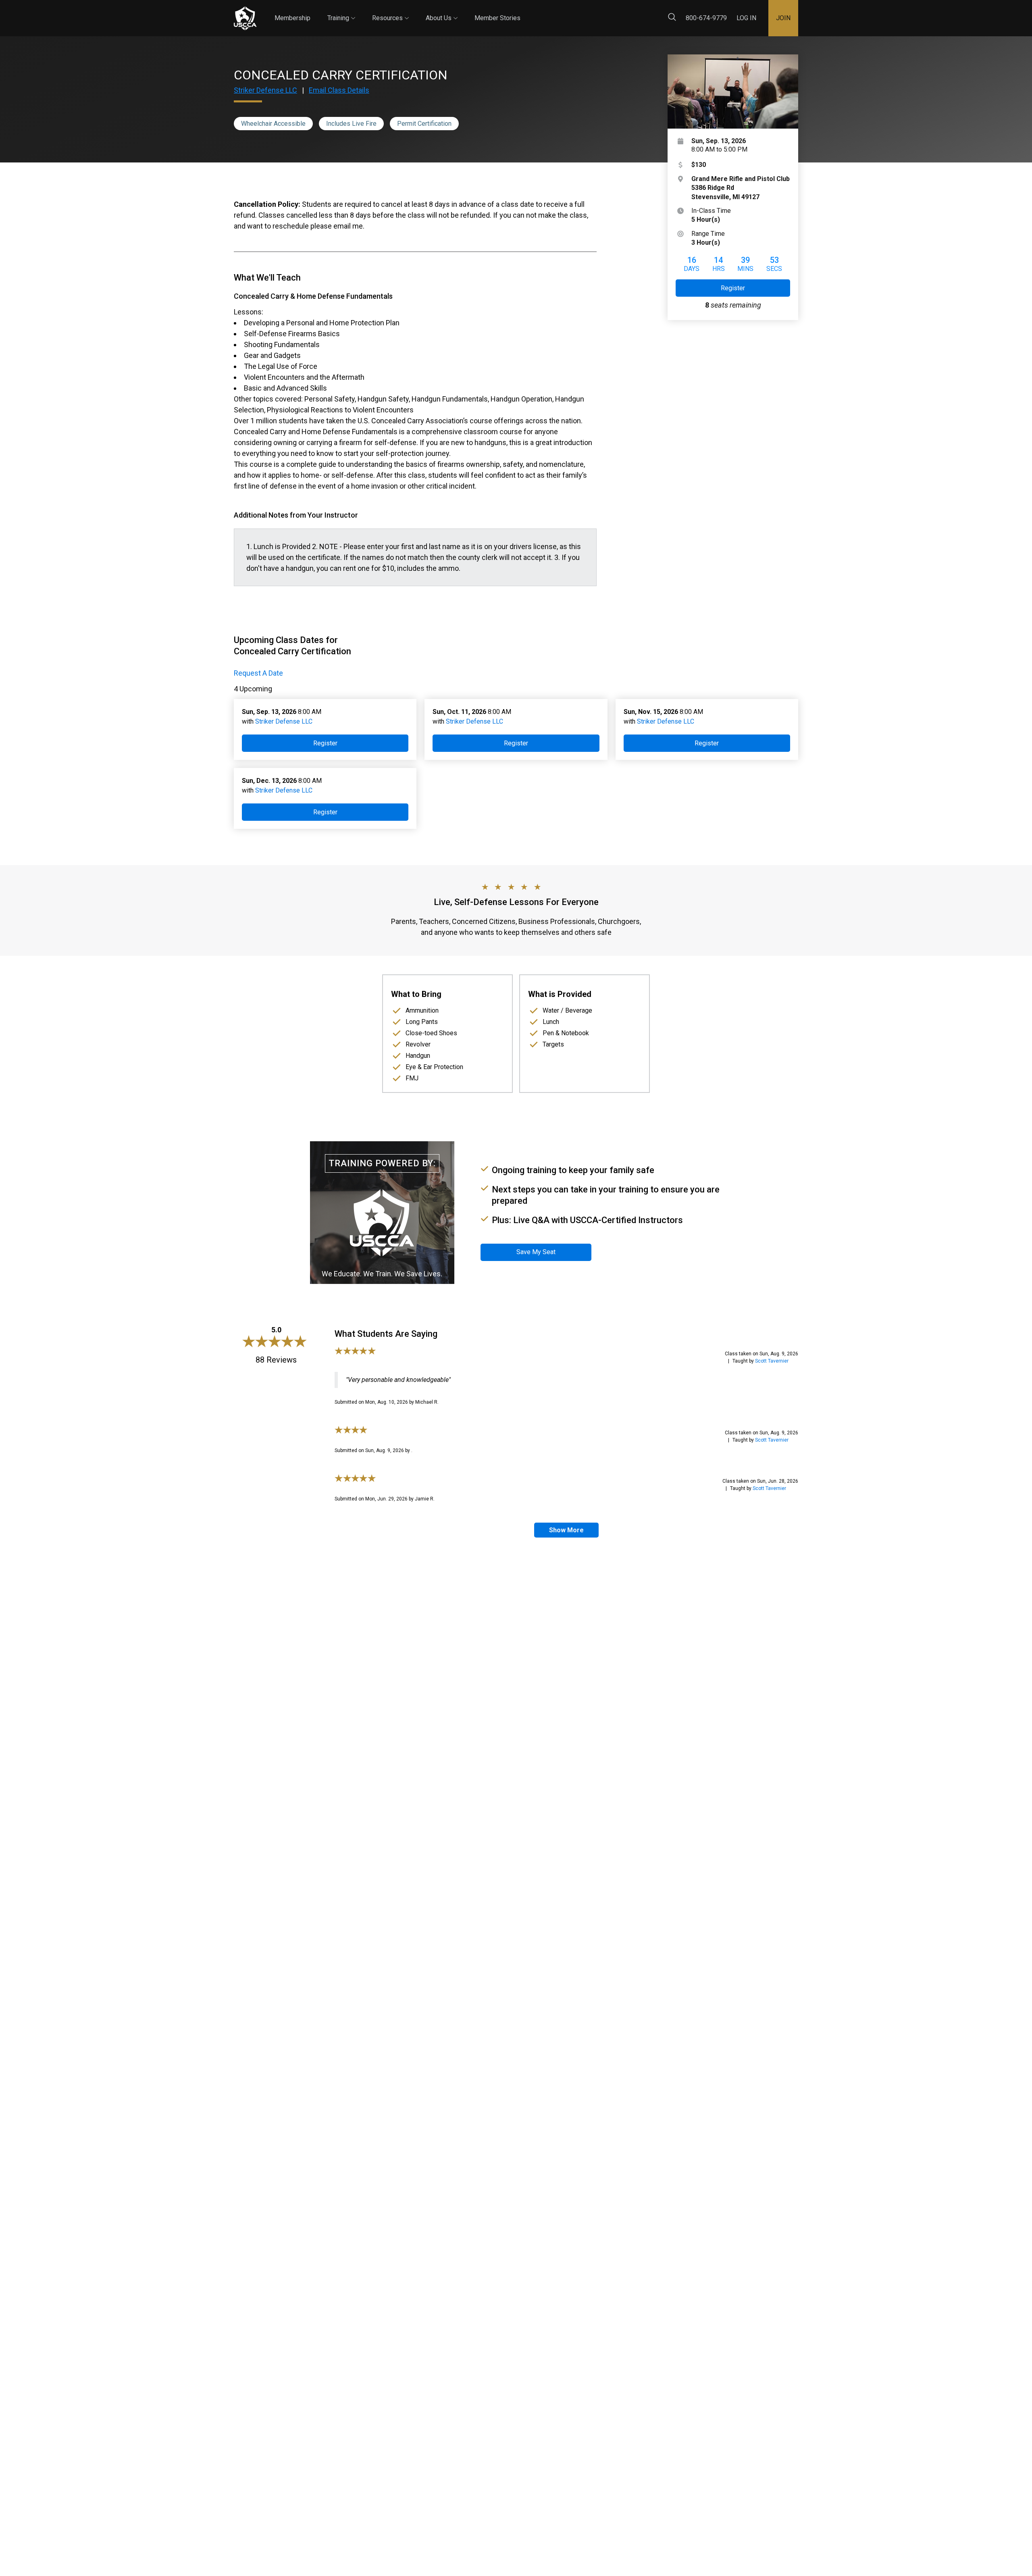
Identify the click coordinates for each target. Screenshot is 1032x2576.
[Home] (245, 18)
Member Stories (497, 18)
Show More (566, 1530)
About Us (442, 11)
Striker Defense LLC (265, 90)
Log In (746, 18)
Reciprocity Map (573, 11)
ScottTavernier (772, 1361)
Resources (390, 11)
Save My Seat (536, 1252)
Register (733, 288)
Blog (528, 11)
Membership (292, 18)
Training (341, 11)
